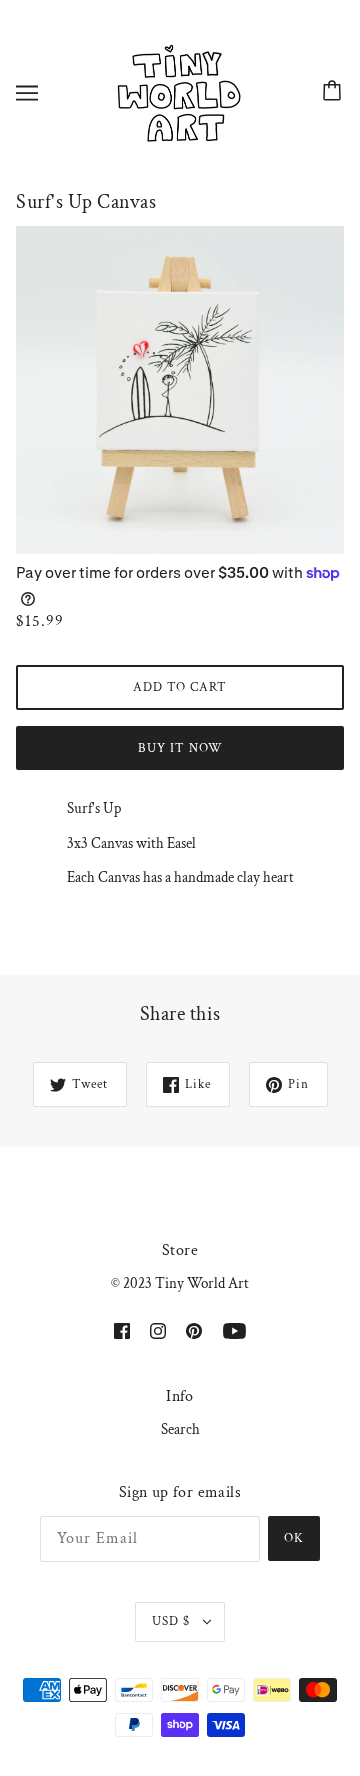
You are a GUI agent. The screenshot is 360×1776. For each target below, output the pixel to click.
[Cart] (335, 93)
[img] (122, 1331)
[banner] (177, 91)
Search (180, 1429)
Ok (294, 1538)
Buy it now (180, 748)
